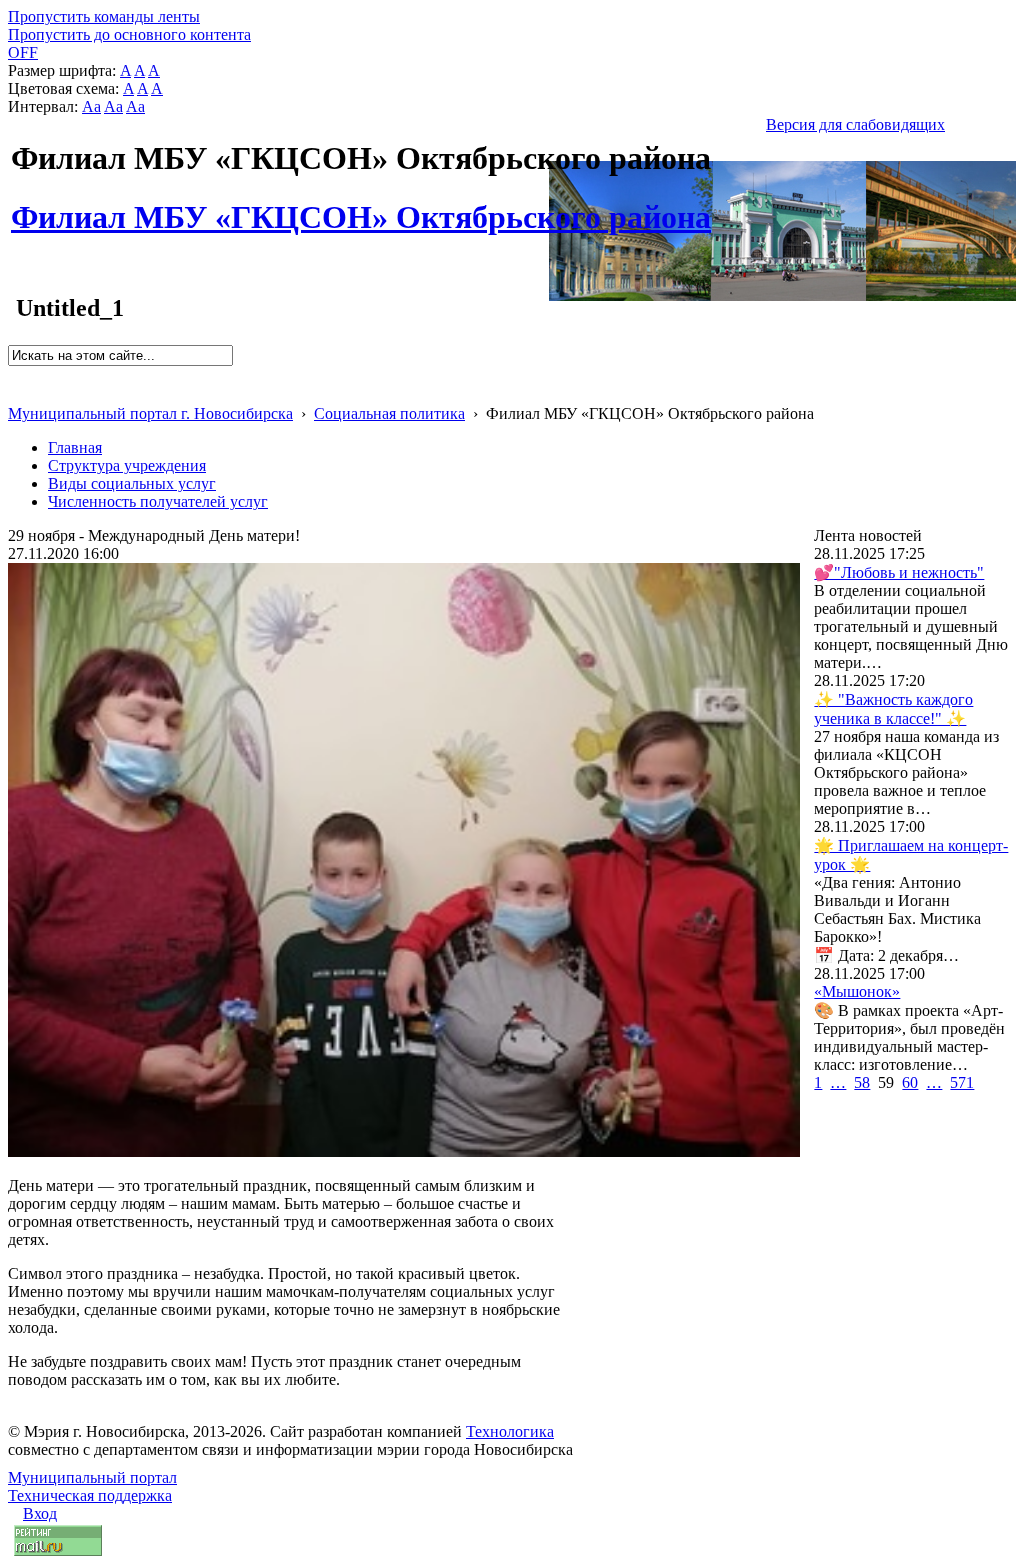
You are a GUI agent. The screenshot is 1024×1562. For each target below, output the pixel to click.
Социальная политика (389, 413)
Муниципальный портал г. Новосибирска (150, 413)
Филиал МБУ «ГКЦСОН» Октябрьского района (361, 206)
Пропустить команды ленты (104, 16)
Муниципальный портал (92, 1477)
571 (962, 1082)
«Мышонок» (857, 991)
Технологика (510, 1431)
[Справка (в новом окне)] (16, 392)
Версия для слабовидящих (855, 124)
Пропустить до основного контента (129, 34)
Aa (91, 106)
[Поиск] (14, 374)
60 (910, 1082)
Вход (40, 1513)
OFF (23, 52)
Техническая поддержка (90, 1495)
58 (862, 1082)
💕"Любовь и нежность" (899, 572)
